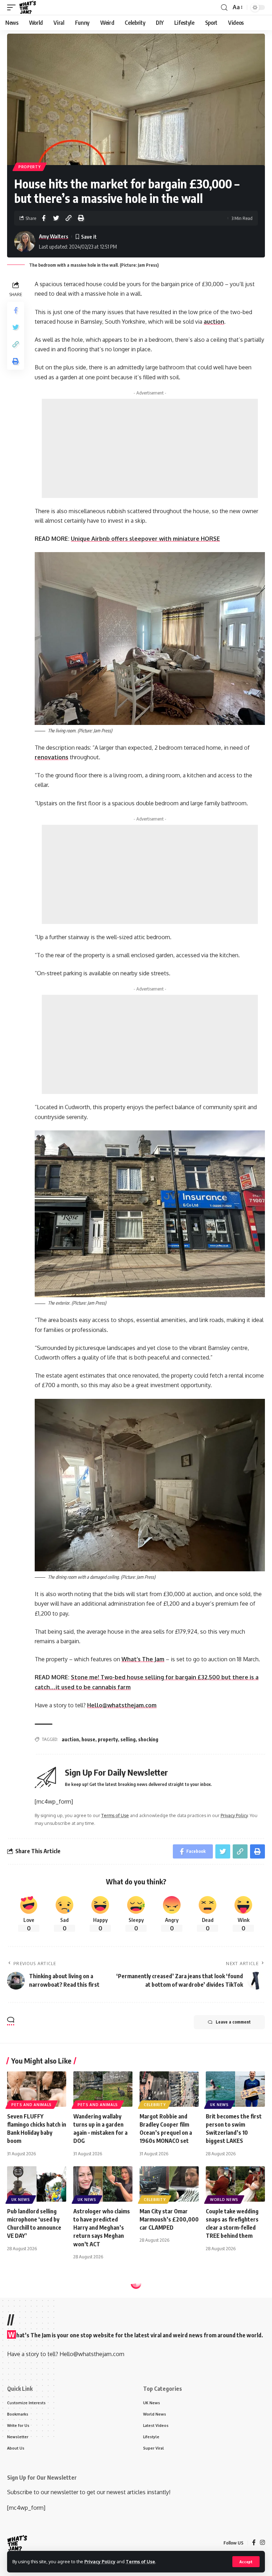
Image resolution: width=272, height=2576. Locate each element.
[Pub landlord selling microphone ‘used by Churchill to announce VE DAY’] (37, 2184)
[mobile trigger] (13, 7)
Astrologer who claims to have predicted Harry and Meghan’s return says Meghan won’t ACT (102, 2228)
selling (128, 1739)
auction (70, 1739)
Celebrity (155, 2105)
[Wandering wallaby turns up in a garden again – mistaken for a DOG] (103, 2089)
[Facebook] (254, 2543)
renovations (52, 757)
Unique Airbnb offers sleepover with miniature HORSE (145, 539)
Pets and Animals (32, 2105)
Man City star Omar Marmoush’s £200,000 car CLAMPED (169, 2219)
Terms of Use (140, 2561)
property (108, 1739)
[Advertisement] (150, 448)
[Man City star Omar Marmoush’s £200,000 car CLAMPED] (169, 2184)
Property (30, 167)
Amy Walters (54, 236)
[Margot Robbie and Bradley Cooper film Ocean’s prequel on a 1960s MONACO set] (169, 2089)
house (88, 1739)
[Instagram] (262, 2543)
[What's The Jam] (28, 7)
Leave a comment (233, 2022)
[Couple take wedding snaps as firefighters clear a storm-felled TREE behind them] (235, 2184)
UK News (219, 2105)
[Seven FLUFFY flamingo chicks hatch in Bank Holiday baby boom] (37, 2089)
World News (224, 2200)
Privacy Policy (100, 2561)
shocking (148, 1739)
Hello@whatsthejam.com (122, 1705)
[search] (224, 8)
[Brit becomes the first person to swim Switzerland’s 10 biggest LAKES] (235, 2089)
